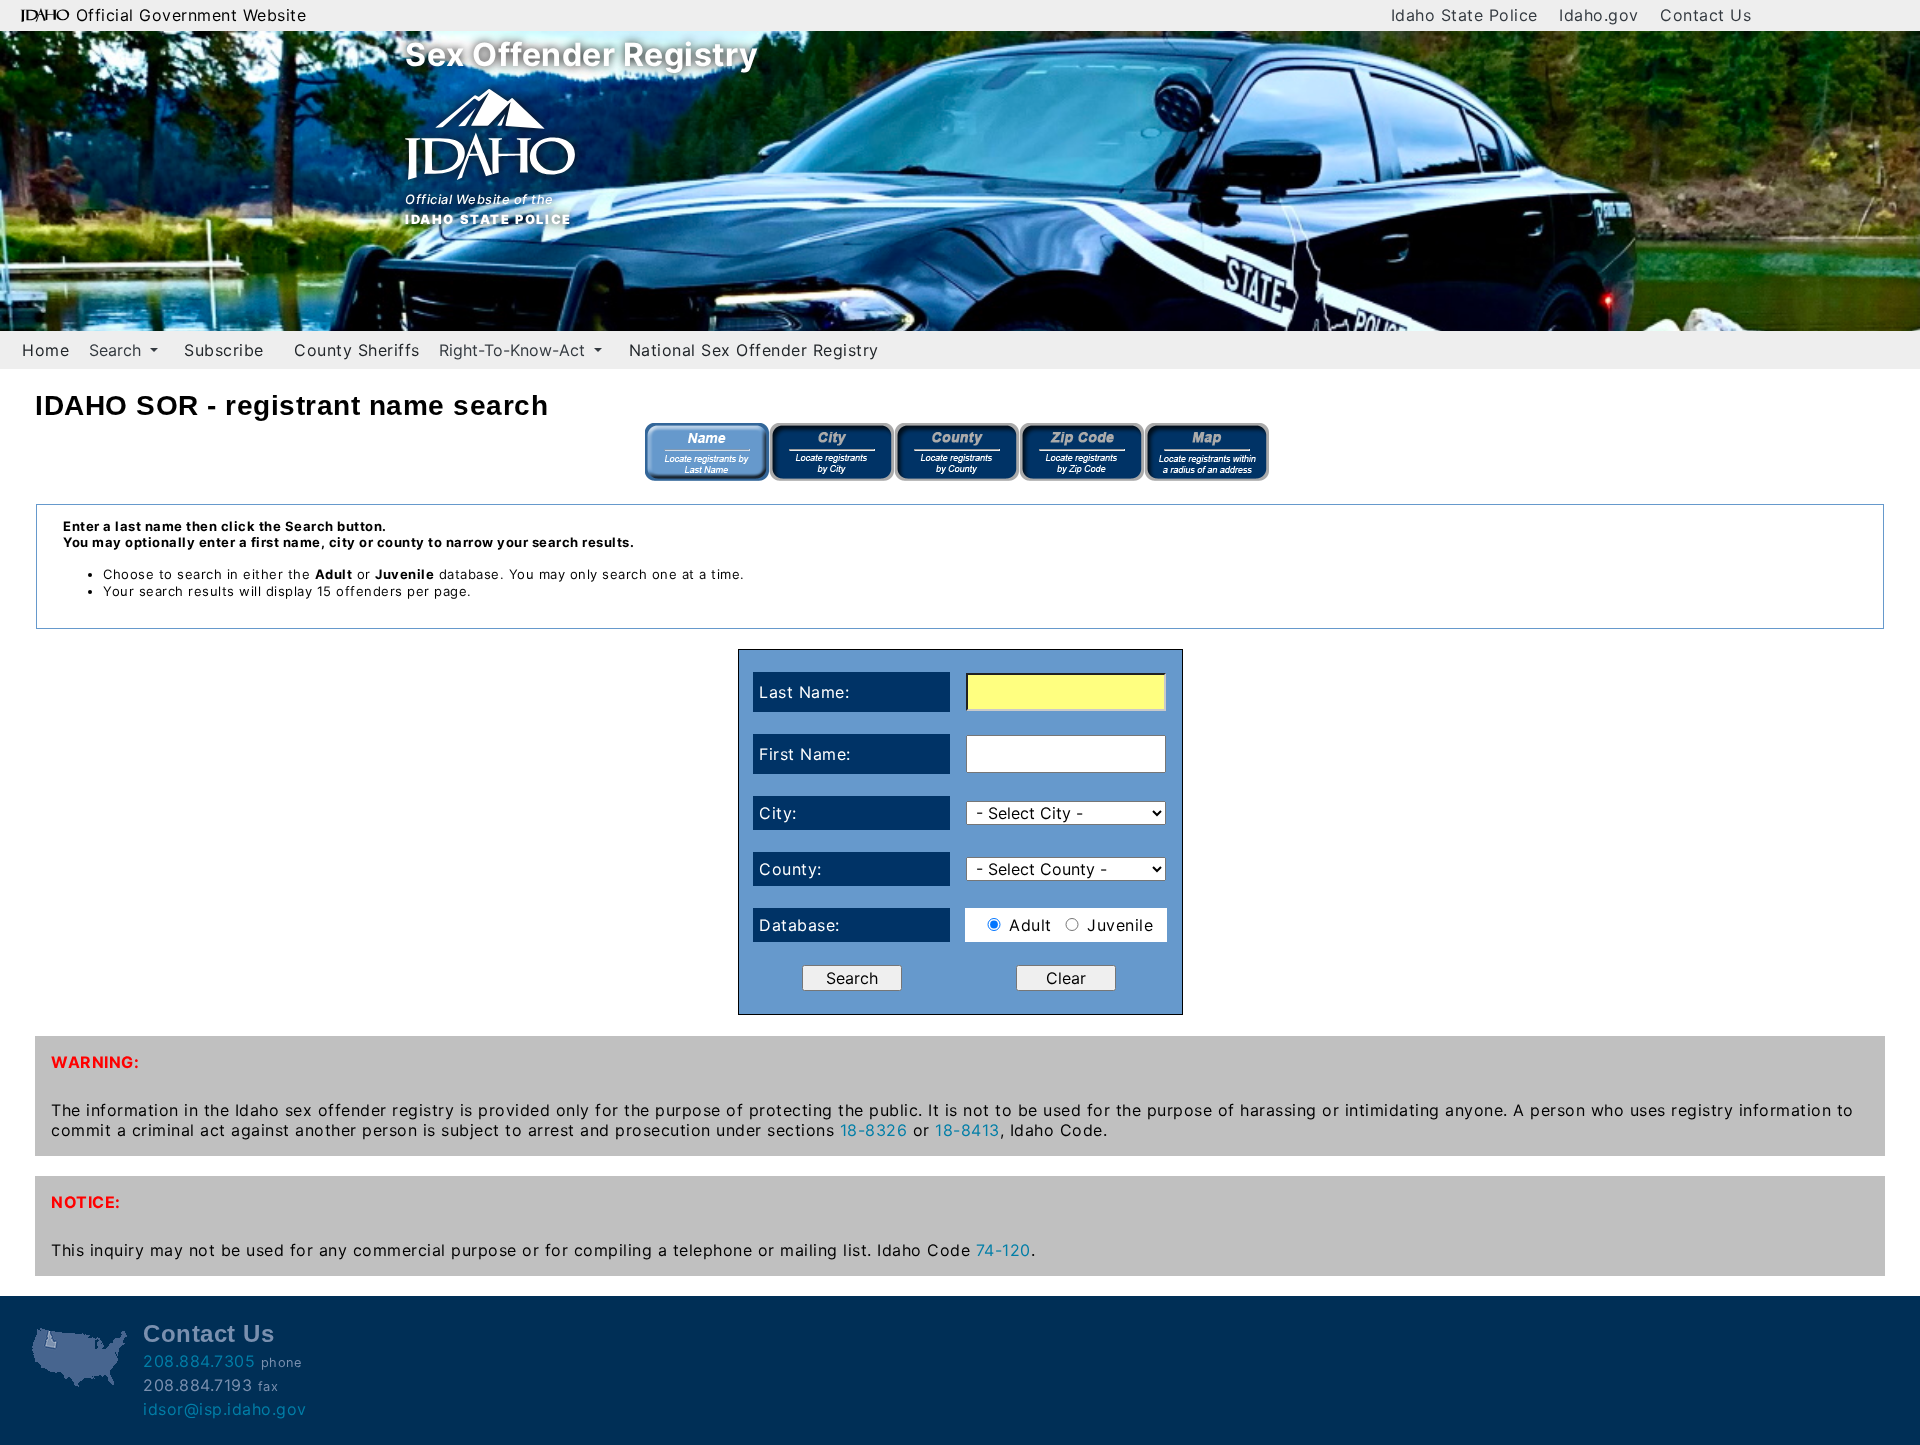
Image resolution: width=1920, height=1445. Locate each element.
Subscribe (224, 350)
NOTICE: (86, 1202)
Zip (1082, 452)
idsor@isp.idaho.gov (225, 1409)
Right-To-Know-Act (514, 350)
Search (117, 350)
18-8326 (874, 1130)
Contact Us (1705, 15)
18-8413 (967, 1130)
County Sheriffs (357, 350)
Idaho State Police (1464, 15)
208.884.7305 (199, 1361)
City (832, 452)
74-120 (1003, 1250)
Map (1207, 452)
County (957, 452)
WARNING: (95, 1062)
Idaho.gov (1599, 15)
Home (45, 350)
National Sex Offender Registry (754, 350)
